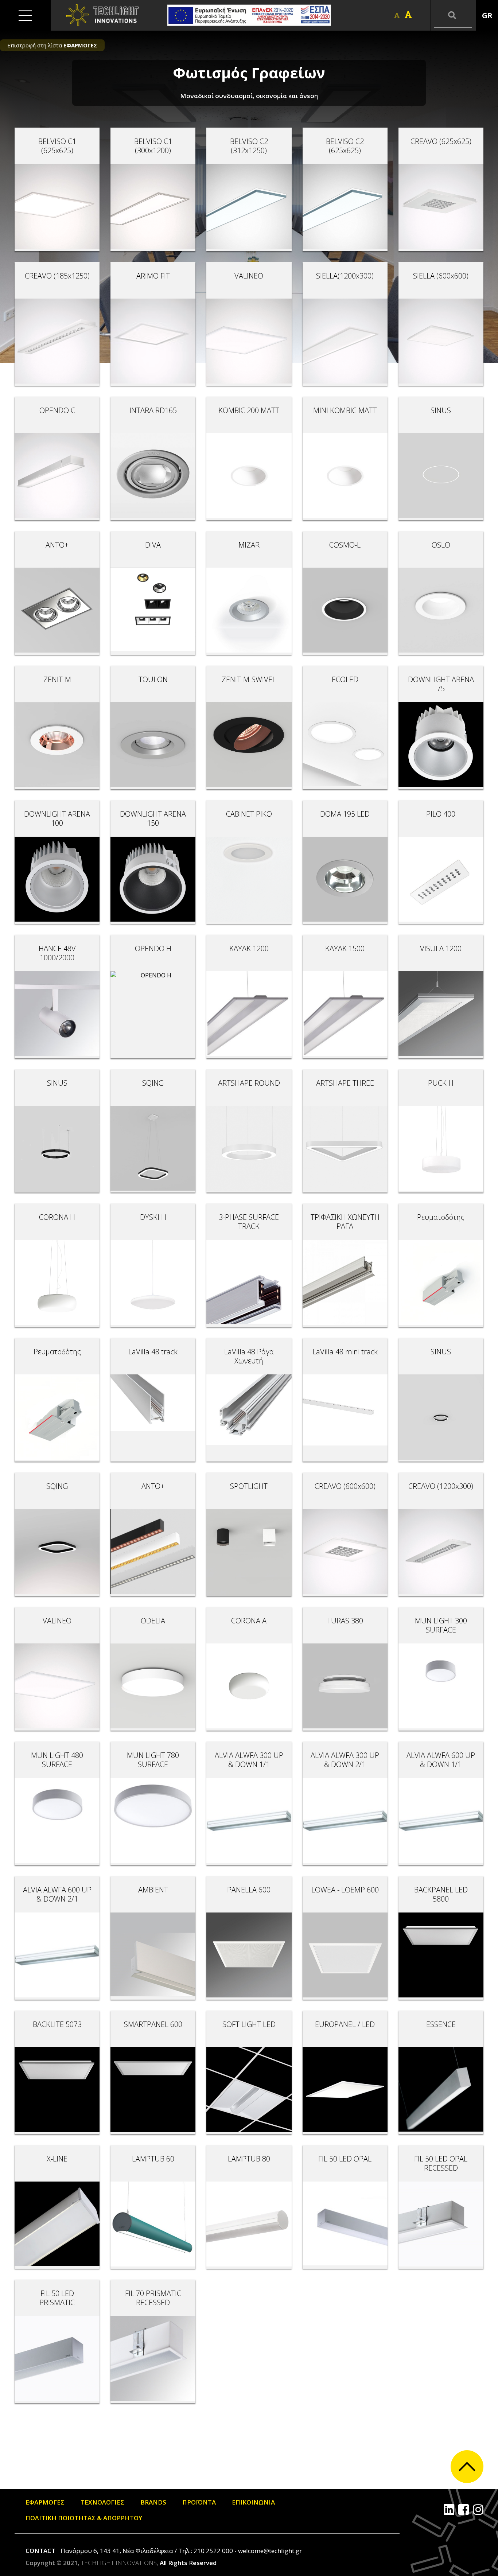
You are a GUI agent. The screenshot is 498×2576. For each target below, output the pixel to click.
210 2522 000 (213, 2551)
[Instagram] (478, 2509)
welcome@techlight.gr (270, 2551)
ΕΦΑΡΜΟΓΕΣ (45, 2502)
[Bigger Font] (408, 15)
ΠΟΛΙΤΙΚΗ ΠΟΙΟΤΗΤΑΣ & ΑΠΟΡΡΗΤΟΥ (84, 2518)
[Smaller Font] (397, 15)
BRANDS (153, 2502)
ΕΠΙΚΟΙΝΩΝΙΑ (253, 2502)
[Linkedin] (449, 2509)
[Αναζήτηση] (453, 15)
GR (487, 15)
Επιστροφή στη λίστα (52, 45)
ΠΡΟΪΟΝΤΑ (199, 2502)
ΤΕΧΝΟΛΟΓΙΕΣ (102, 2502)
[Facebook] (464, 2509)
